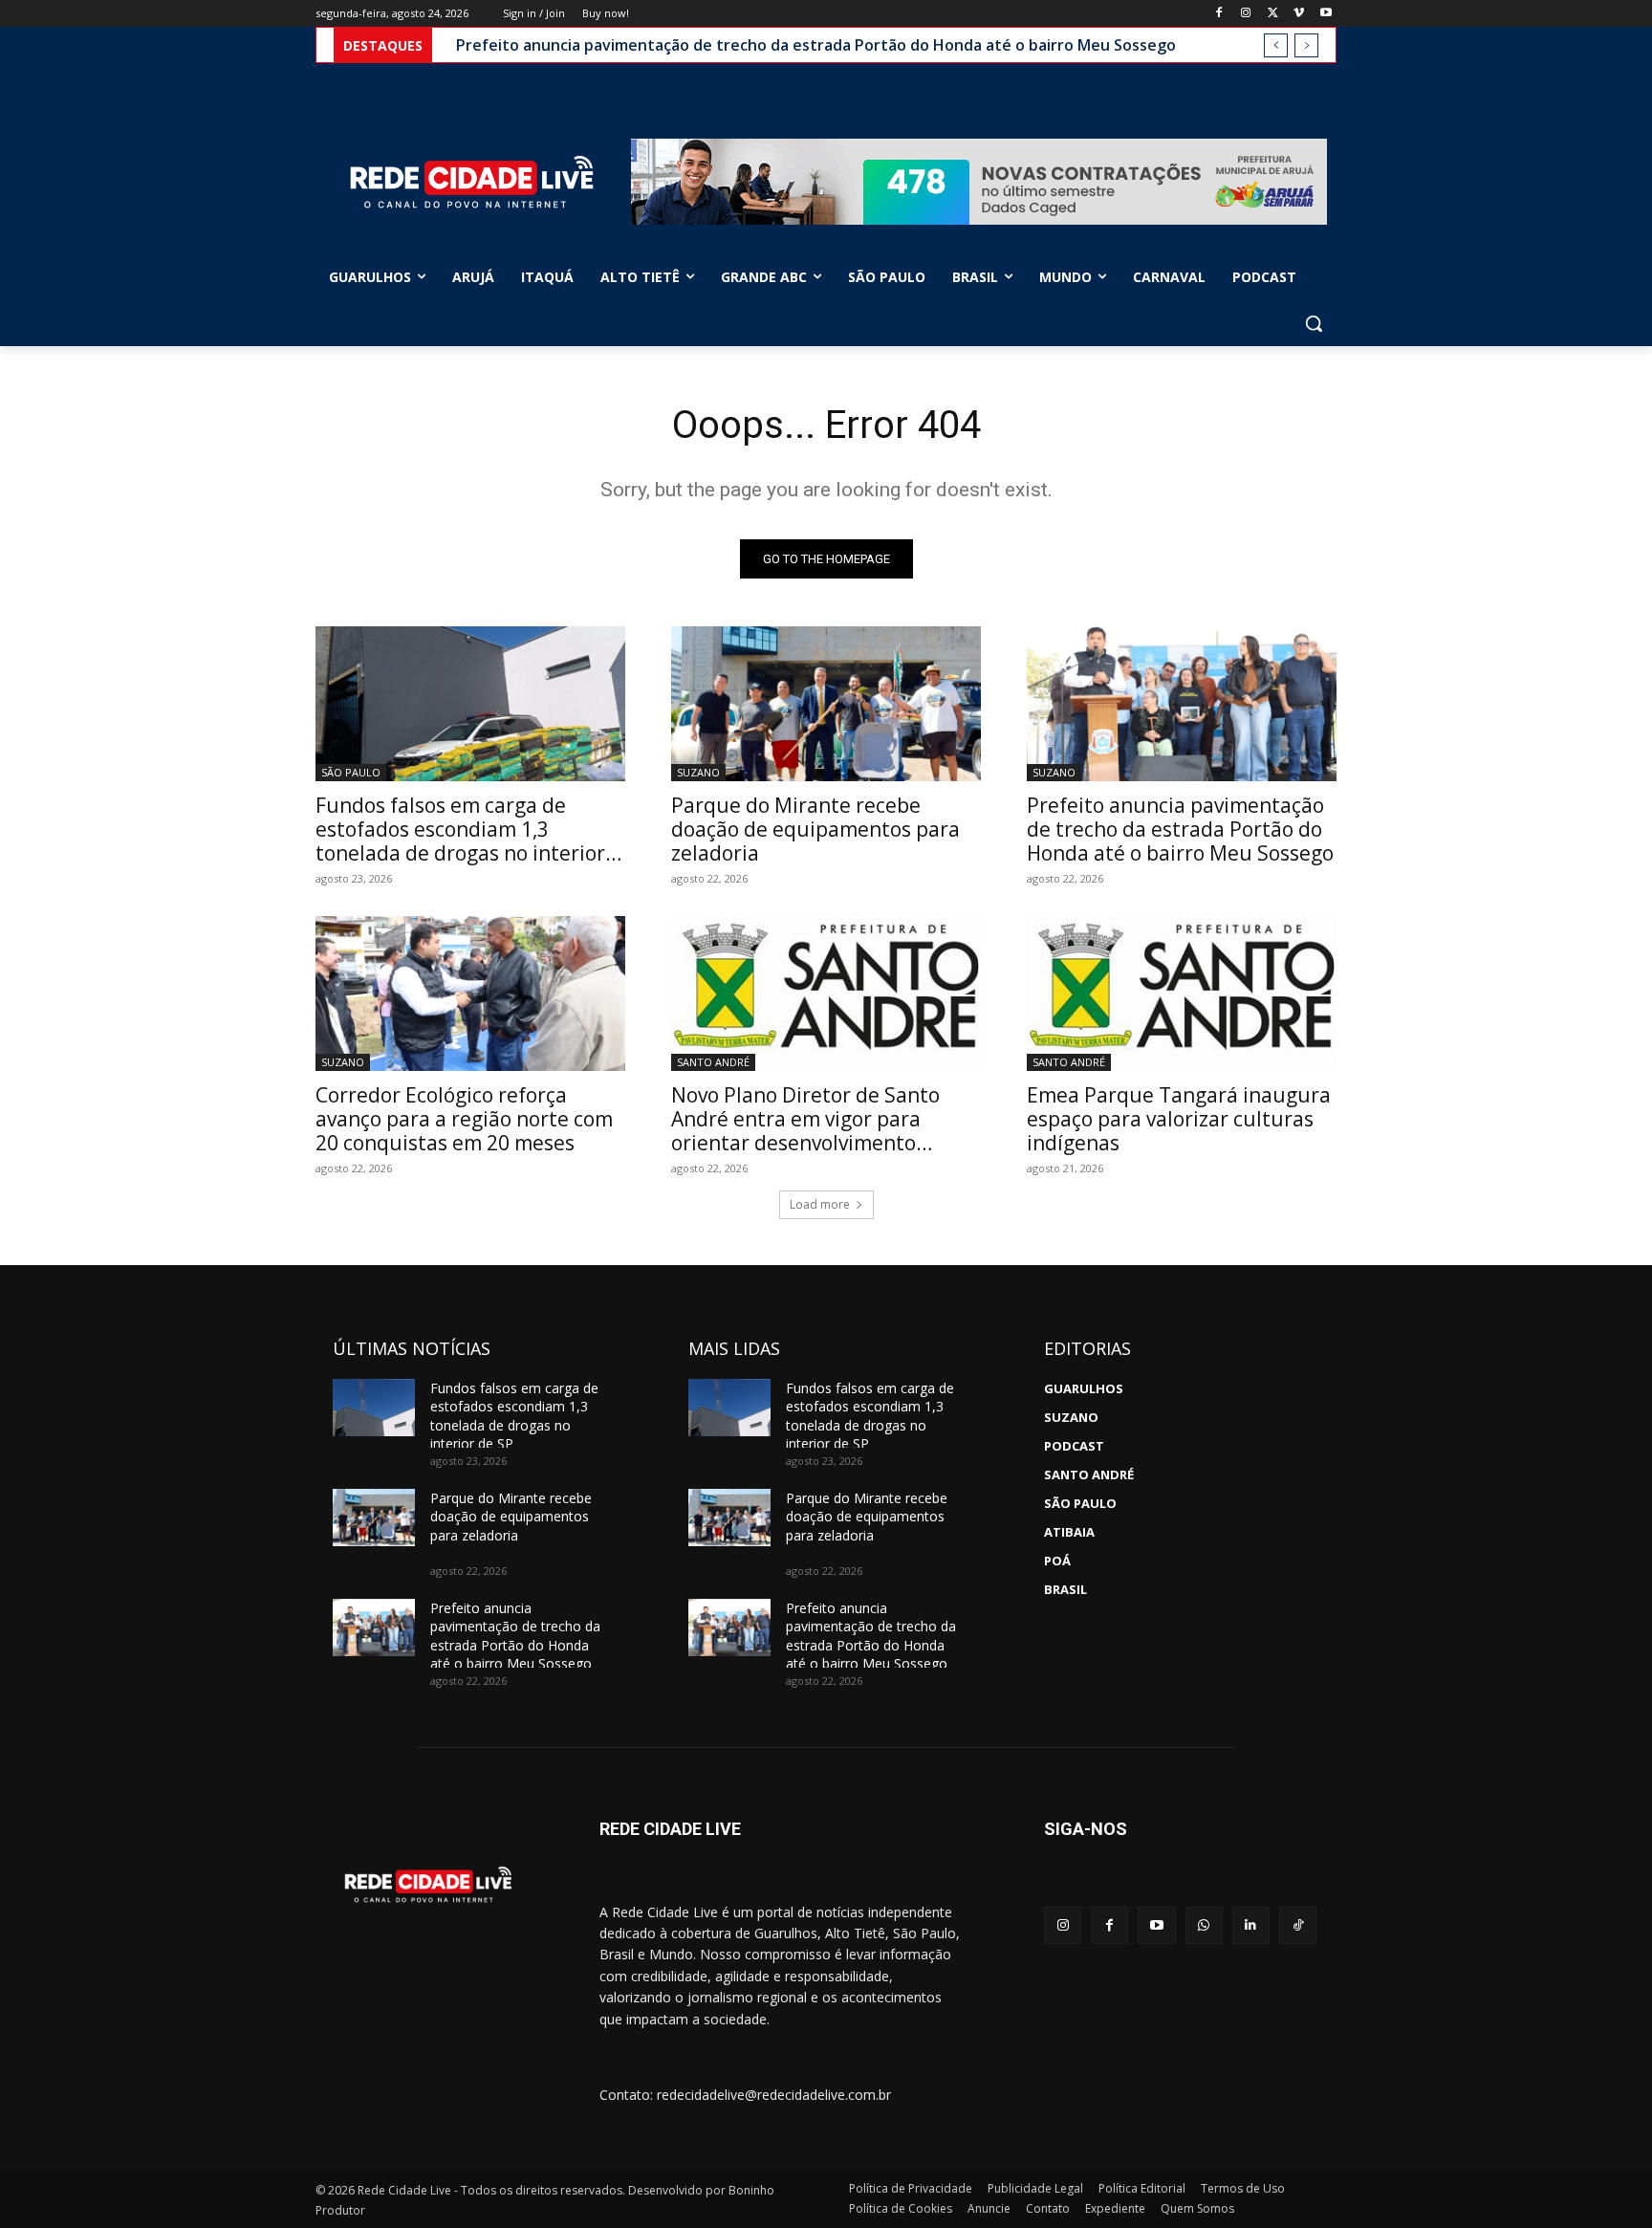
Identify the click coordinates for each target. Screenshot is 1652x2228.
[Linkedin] (1251, 1925)
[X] (1273, 14)
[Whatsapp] (1204, 1925)
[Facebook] (1219, 14)
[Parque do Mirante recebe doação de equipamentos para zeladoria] (826, 704)
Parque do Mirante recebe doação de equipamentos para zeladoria (815, 829)
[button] (1314, 323)
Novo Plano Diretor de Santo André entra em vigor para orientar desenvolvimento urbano (805, 1131)
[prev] (1276, 45)
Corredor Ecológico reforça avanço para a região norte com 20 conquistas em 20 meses (464, 1119)
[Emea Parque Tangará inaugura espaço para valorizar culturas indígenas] (1182, 994)
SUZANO (698, 772)
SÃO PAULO (351, 772)
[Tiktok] (1298, 1925)
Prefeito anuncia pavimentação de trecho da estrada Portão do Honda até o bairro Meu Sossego (816, 45)
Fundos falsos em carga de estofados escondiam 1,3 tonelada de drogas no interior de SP (460, 841)
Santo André (713, 1062)
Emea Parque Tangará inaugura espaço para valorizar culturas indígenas (1179, 1119)
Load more (820, 1204)
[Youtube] (1326, 14)
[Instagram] (1246, 14)
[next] (1306, 45)
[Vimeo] (1299, 14)
